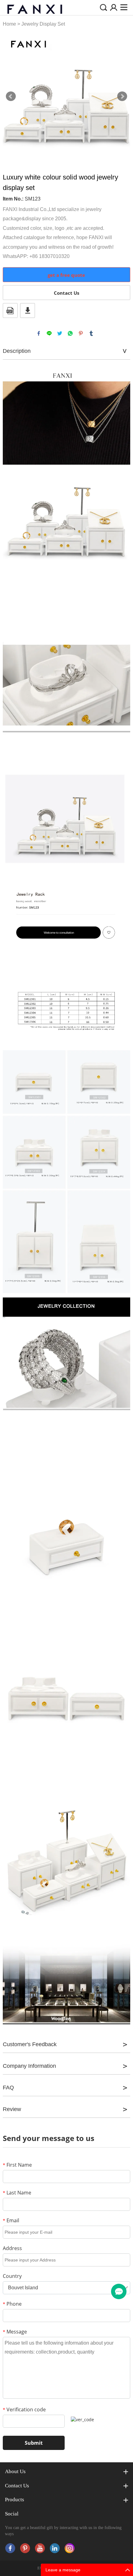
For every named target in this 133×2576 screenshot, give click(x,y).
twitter (60, 333)
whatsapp (70, 333)
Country (12, 2276)
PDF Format (10, 310)
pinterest (81, 333)
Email (11, 2220)
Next (122, 96)
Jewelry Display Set (43, 24)
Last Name (17, 2193)
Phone (12, 2304)
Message (15, 2332)
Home (9, 24)
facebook (39, 333)
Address (12, 2248)
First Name (17, 2165)
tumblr (91, 333)
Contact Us (66, 293)
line (49, 333)
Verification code (24, 2409)
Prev (11, 96)
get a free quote (66, 275)
